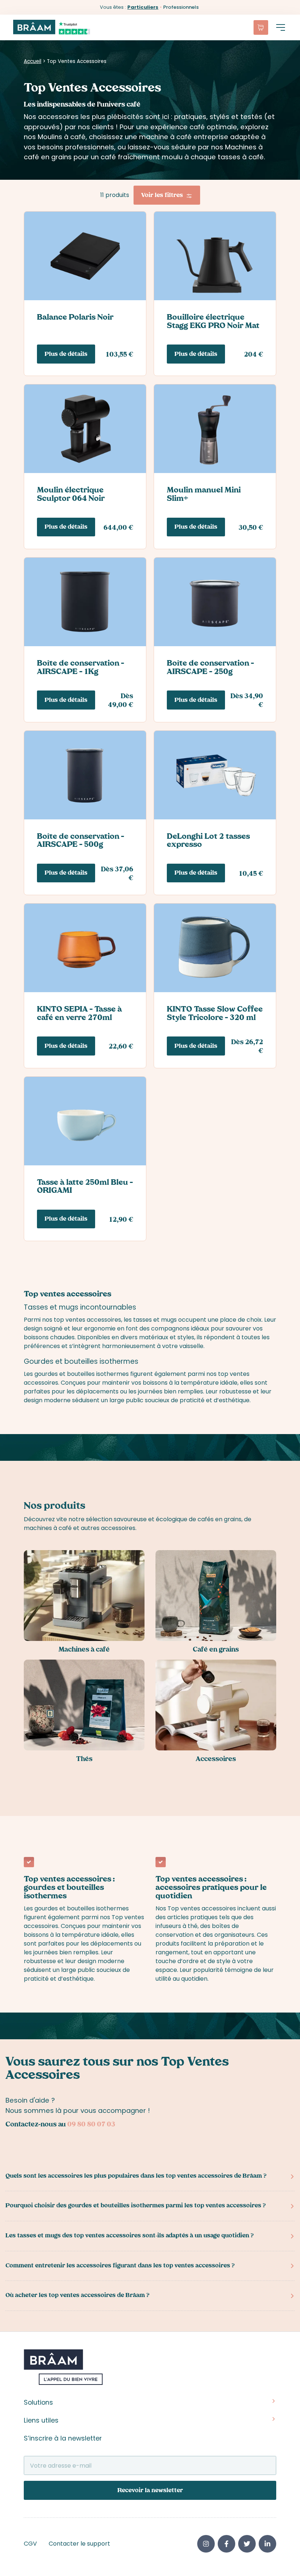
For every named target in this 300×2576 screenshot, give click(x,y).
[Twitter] (247, 2544)
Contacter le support (79, 2544)
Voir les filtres (162, 196)
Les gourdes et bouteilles (59, 1374)
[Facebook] (226, 2544)
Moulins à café (62, 137)
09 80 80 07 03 (91, 2125)
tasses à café (241, 157)
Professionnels (181, 7)
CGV (30, 2544)
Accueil (33, 61)
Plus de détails (66, 355)
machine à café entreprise (184, 137)
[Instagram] (206, 2544)
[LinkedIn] (267, 2544)
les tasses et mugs (150, 1320)
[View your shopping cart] (261, 27)
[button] (281, 27)
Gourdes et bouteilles (61, 1361)
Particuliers (143, 7)
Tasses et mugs (51, 1307)
